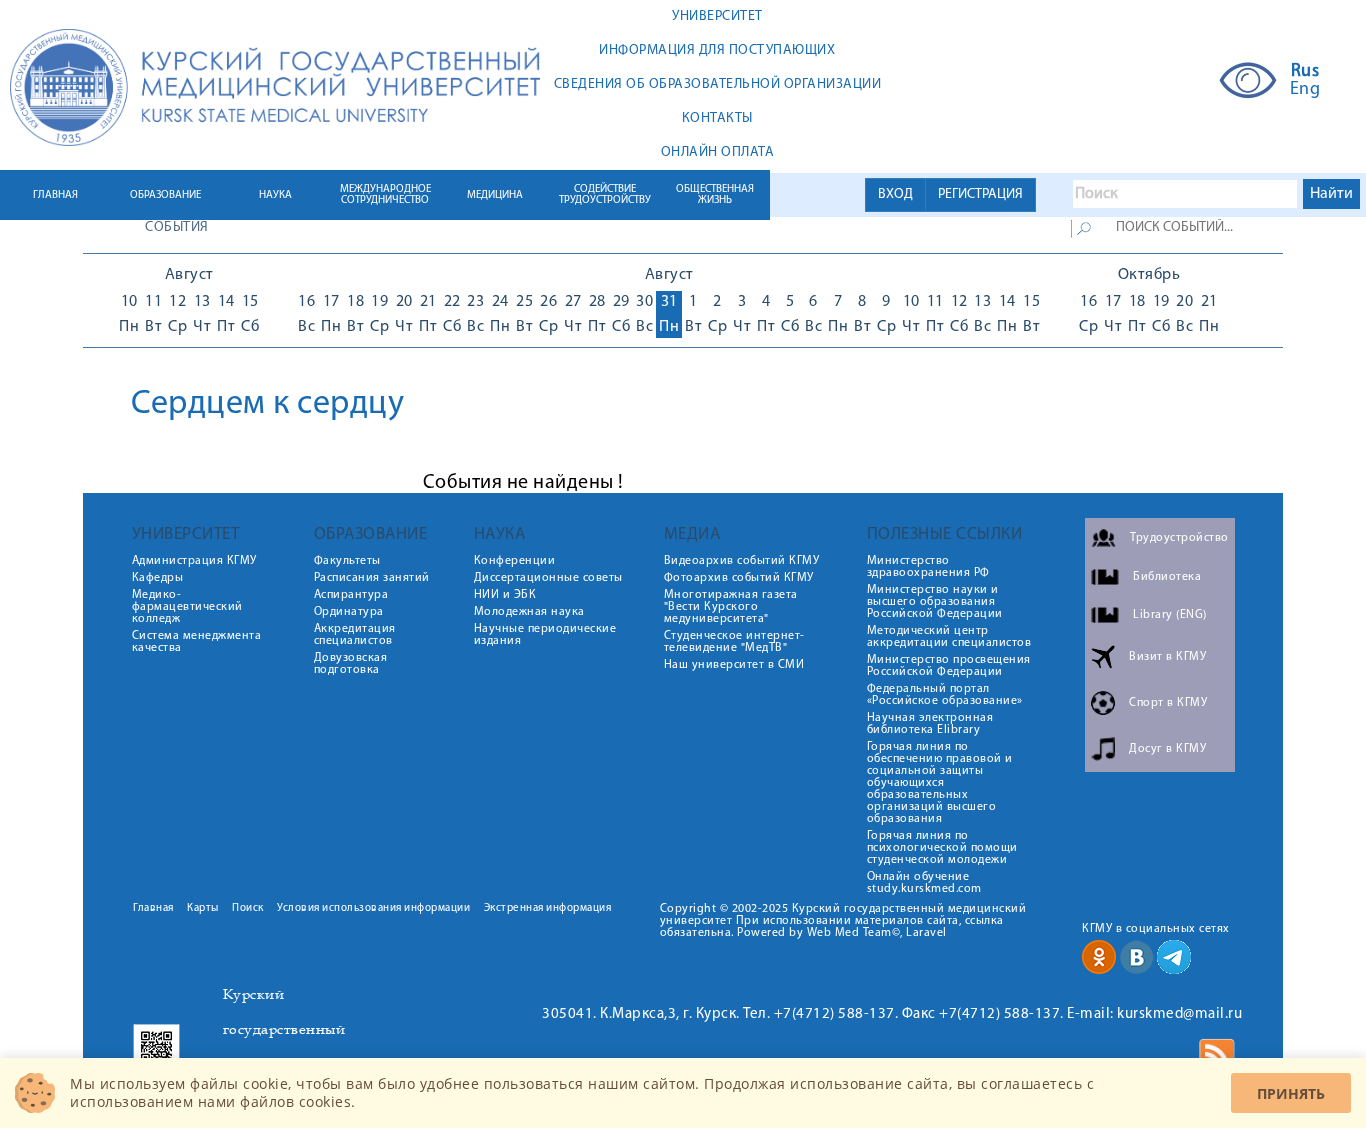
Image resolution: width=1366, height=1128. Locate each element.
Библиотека (1167, 577)
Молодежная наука (529, 612)
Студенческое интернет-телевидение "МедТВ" (734, 642)
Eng (1305, 90)
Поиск (248, 908)
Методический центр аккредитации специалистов (949, 637)
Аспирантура (351, 595)
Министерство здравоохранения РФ (928, 567)
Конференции (515, 561)
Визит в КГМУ (1167, 657)
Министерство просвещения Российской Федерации (949, 666)
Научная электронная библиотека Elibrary (930, 724)
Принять (1291, 1093)
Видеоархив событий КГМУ (742, 561)
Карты (203, 908)
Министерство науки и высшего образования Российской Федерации (935, 602)
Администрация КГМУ (194, 561)
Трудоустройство (1179, 538)
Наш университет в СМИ (734, 665)
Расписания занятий (372, 578)
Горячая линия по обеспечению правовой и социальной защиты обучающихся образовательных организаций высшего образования (940, 783)
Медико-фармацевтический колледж (187, 607)
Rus (1305, 72)
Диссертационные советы (548, 578)
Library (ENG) (1170, 615)
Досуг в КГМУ (1167, 749)
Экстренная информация (548, 908)
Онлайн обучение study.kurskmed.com (924, 883)
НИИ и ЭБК (505, 595)
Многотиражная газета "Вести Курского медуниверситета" (731, 607)
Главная (153, 908)
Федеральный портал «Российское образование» (945, 695)
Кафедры (158, 578)
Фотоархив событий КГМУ (739, 578)
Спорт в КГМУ (1168, 703)
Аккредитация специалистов (355, 635)
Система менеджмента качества (197, 642)
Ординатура (349, 612)
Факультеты (347, 561)
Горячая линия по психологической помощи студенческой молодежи (942, 848)
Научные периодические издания (545, 635)
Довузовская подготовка (351, 664)
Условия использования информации (373, 908)
